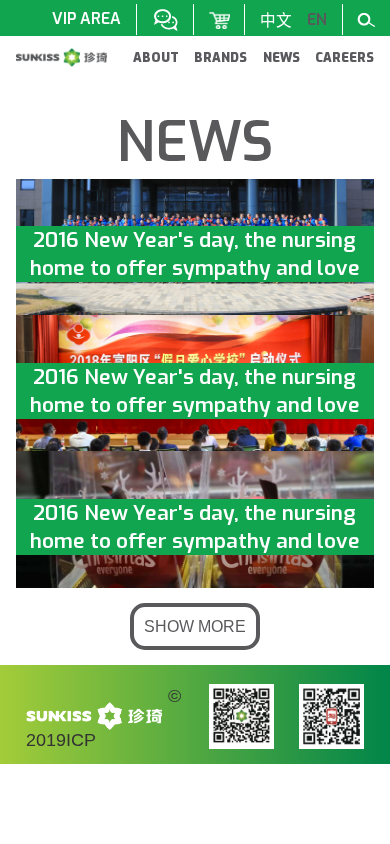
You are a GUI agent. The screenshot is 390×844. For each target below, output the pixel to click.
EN (317, 19)
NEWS (281, 57)
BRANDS (220, 57)
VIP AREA (86, 18)
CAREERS (344, 57)
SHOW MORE (195, 626)
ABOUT (156, 57)
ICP (81, 740)
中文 (276, 20)
